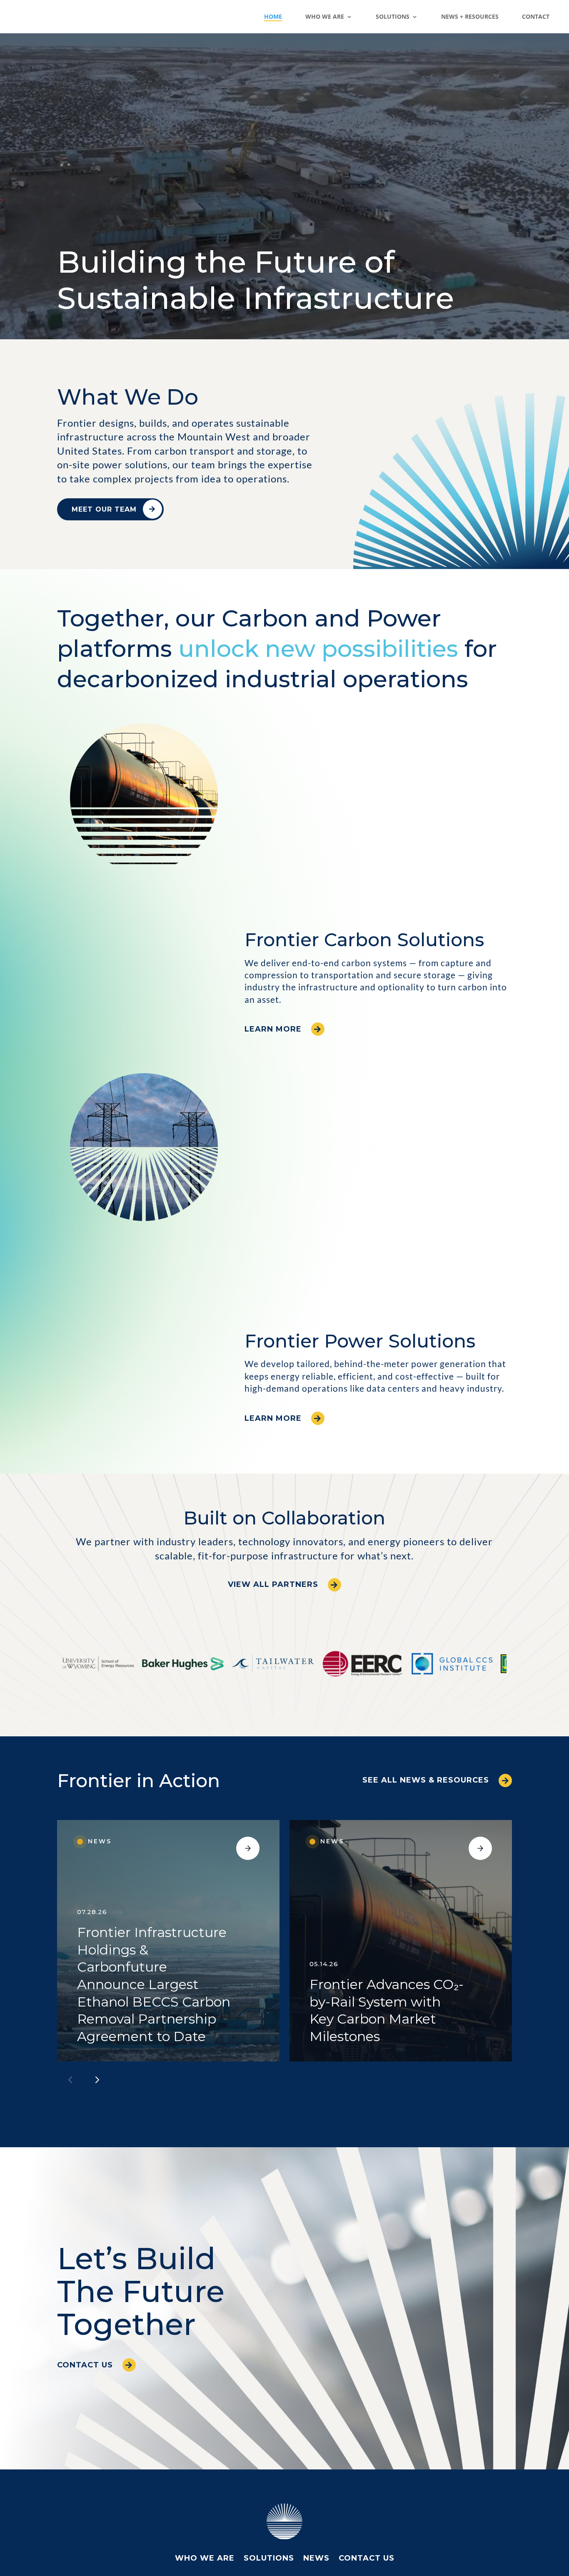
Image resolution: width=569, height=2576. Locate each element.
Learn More (273, 1029)
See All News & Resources (426, 1780)
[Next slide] (97, 2080)
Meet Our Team (104, 509)
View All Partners (273, 1584)
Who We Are (205, 2559)
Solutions (269, 2559)
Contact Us (85, 2365)
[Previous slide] (70, 2080)
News (316, 2559)
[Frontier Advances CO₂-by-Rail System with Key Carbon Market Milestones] (401, 1941)
